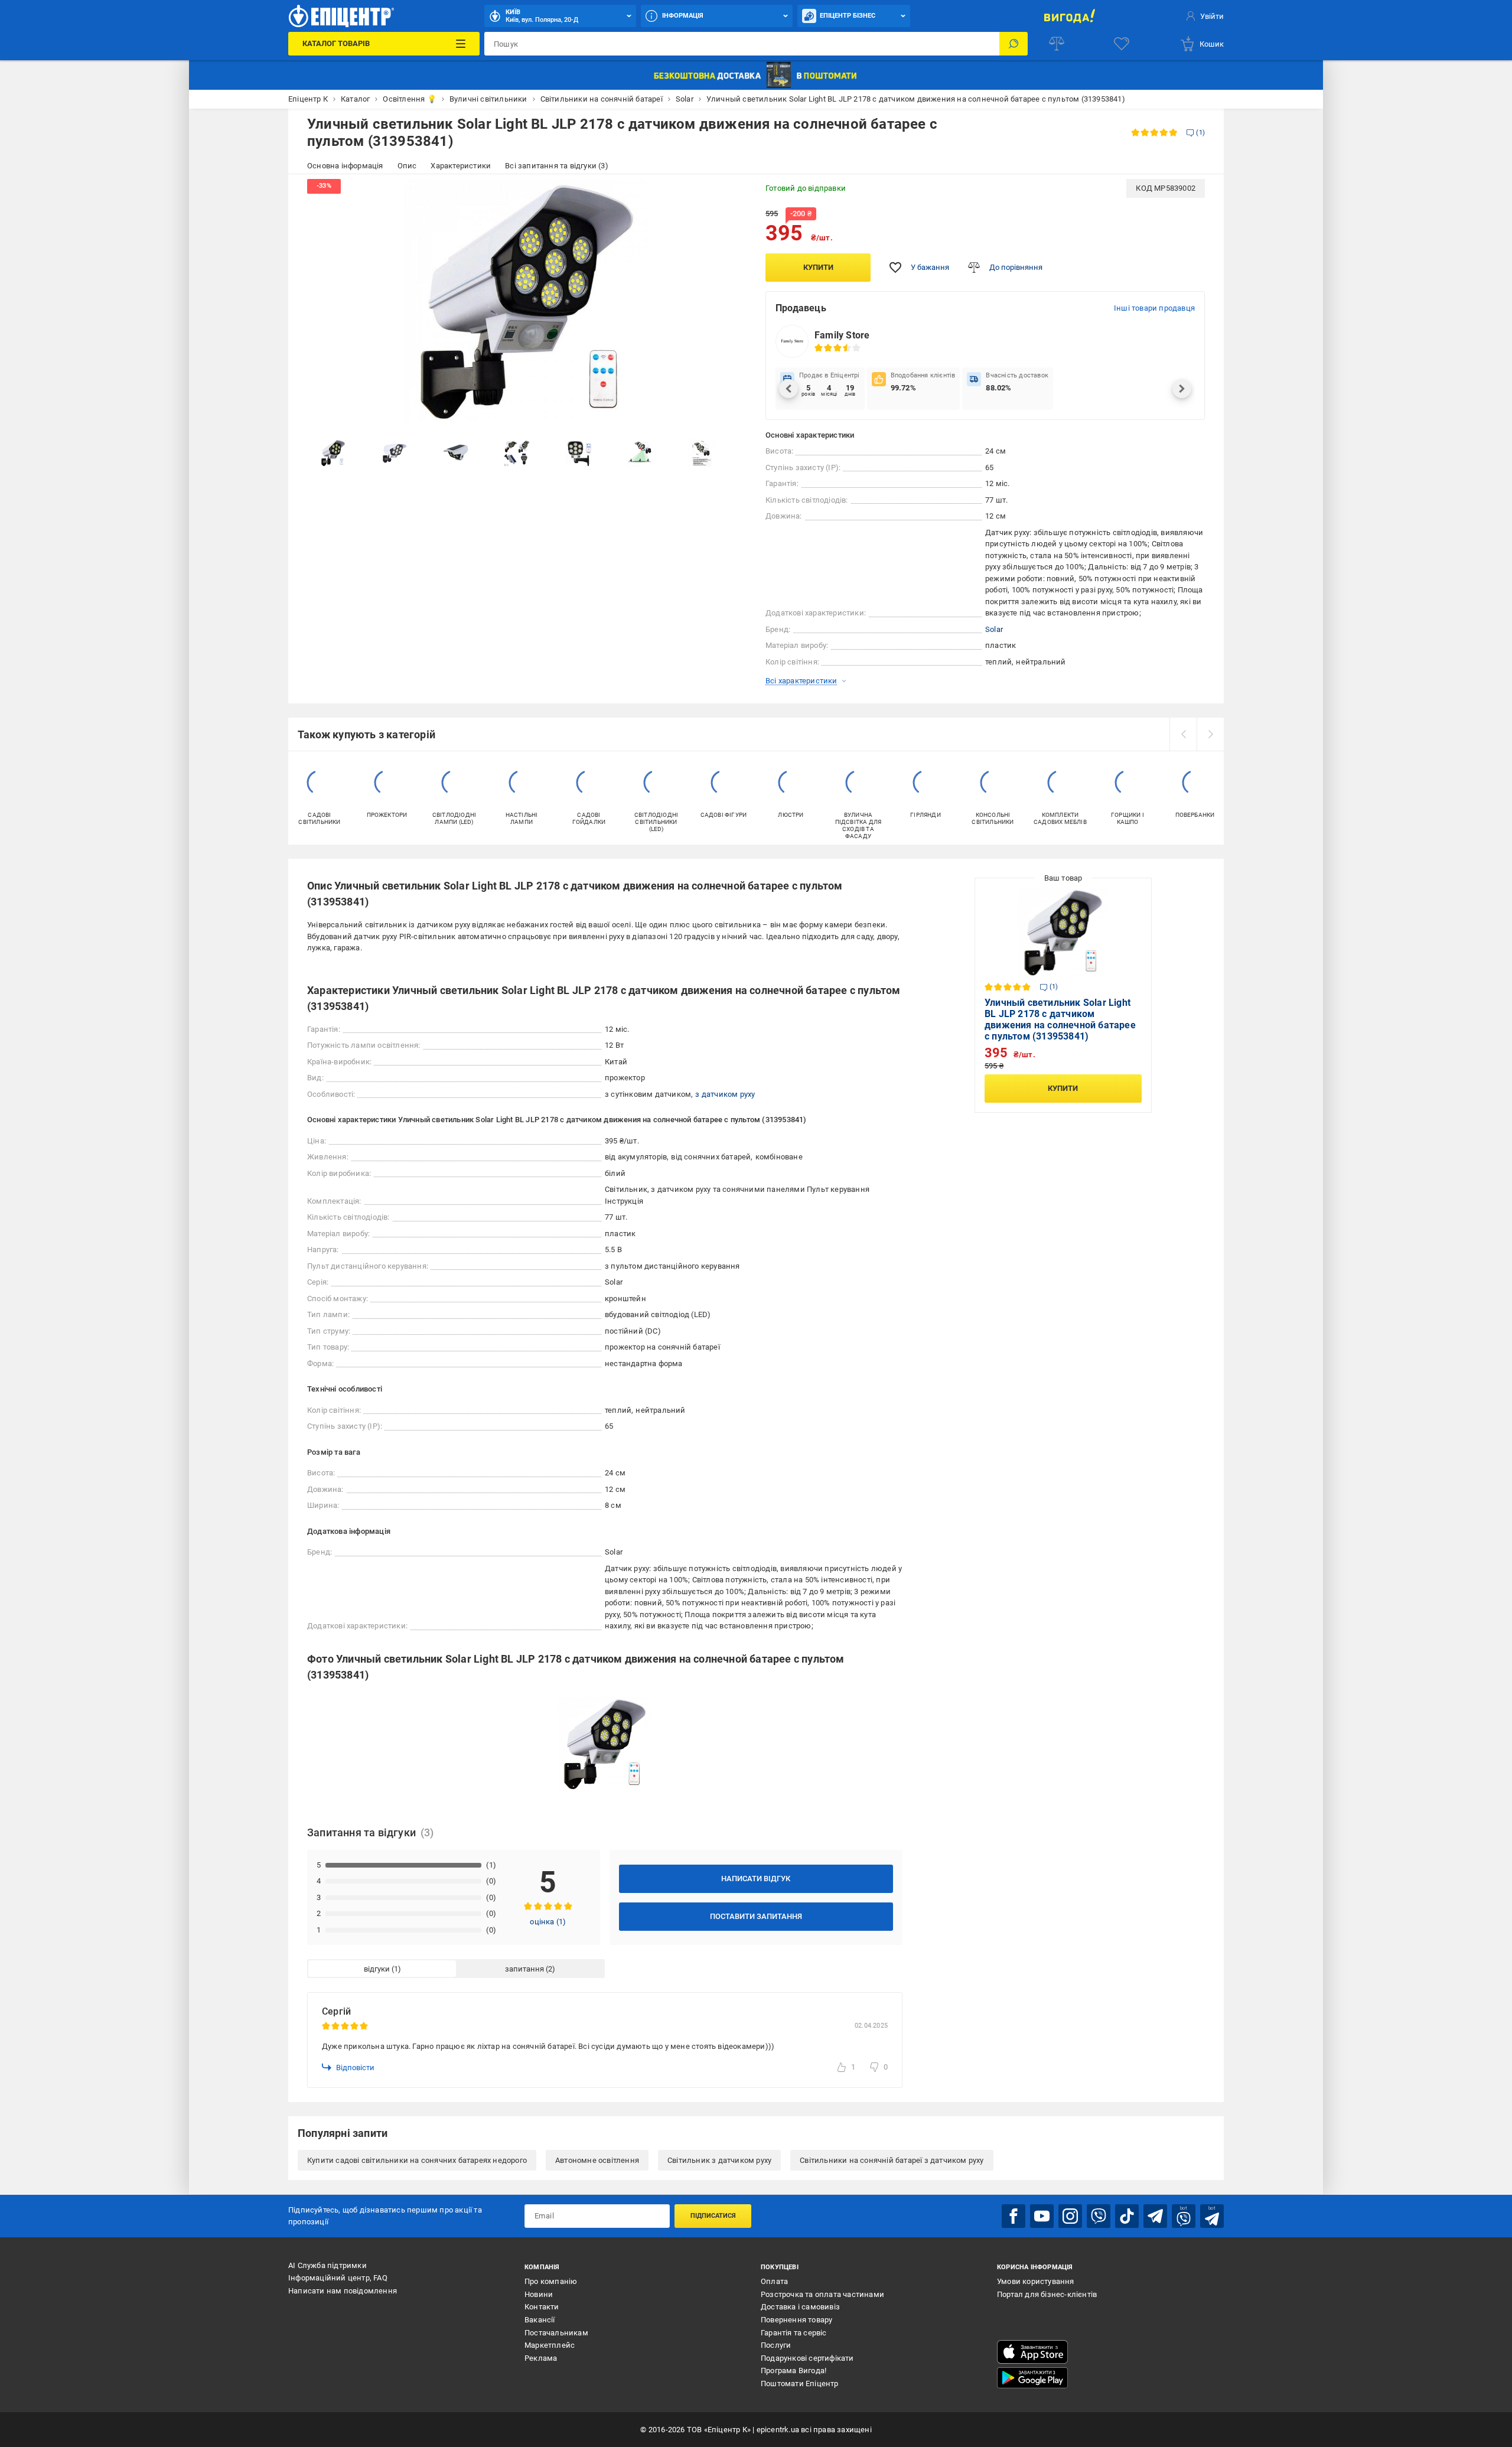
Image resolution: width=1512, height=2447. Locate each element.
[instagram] (1070, 2216)
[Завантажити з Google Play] (1032, 2378)
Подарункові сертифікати (807, 2358)
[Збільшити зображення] (730, 196)
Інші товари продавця (1154, 308)
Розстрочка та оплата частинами (822, 2294)
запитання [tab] (524, 1969)
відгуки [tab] (377, 1969)
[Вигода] (1069, 16)
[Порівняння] (1057, 44)
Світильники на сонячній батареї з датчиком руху (892, 2160)
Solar (994, 629)
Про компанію (551, 2281)
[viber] (1099, 2216)
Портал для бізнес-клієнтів (1047, 2294)
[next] (1210, 734)
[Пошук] (1014, 44)
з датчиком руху (725, 1094)
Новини (539, 2294)
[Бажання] (1122, 44)
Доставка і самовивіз (800, 2307)
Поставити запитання (756, 1916)
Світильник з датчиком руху (719, 2160)
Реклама (541, 2358)
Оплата (774, 2281)
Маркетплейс (550, 2345)
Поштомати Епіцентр (800, 2384)
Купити (818, 267)
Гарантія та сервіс (794, 2333)
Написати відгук (756, 1879)
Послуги (776, 2345)
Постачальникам (556, 2333)
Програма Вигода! (794, 2371)
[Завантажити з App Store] (1032, 2352)
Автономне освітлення (597, 2160)
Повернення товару (796, 2320)
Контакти (542, 2307)
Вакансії (540, 2320)
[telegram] (1155, 2216)
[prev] (1183, 734)
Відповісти (355, 2068)
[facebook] (1014, 2216)
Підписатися (713, 2216)
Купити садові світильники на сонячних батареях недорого (417, 2160)
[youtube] (1042, 2216)
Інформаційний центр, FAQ (338, 2278)
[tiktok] (1127, 2216)
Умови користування (1036, 2281)
